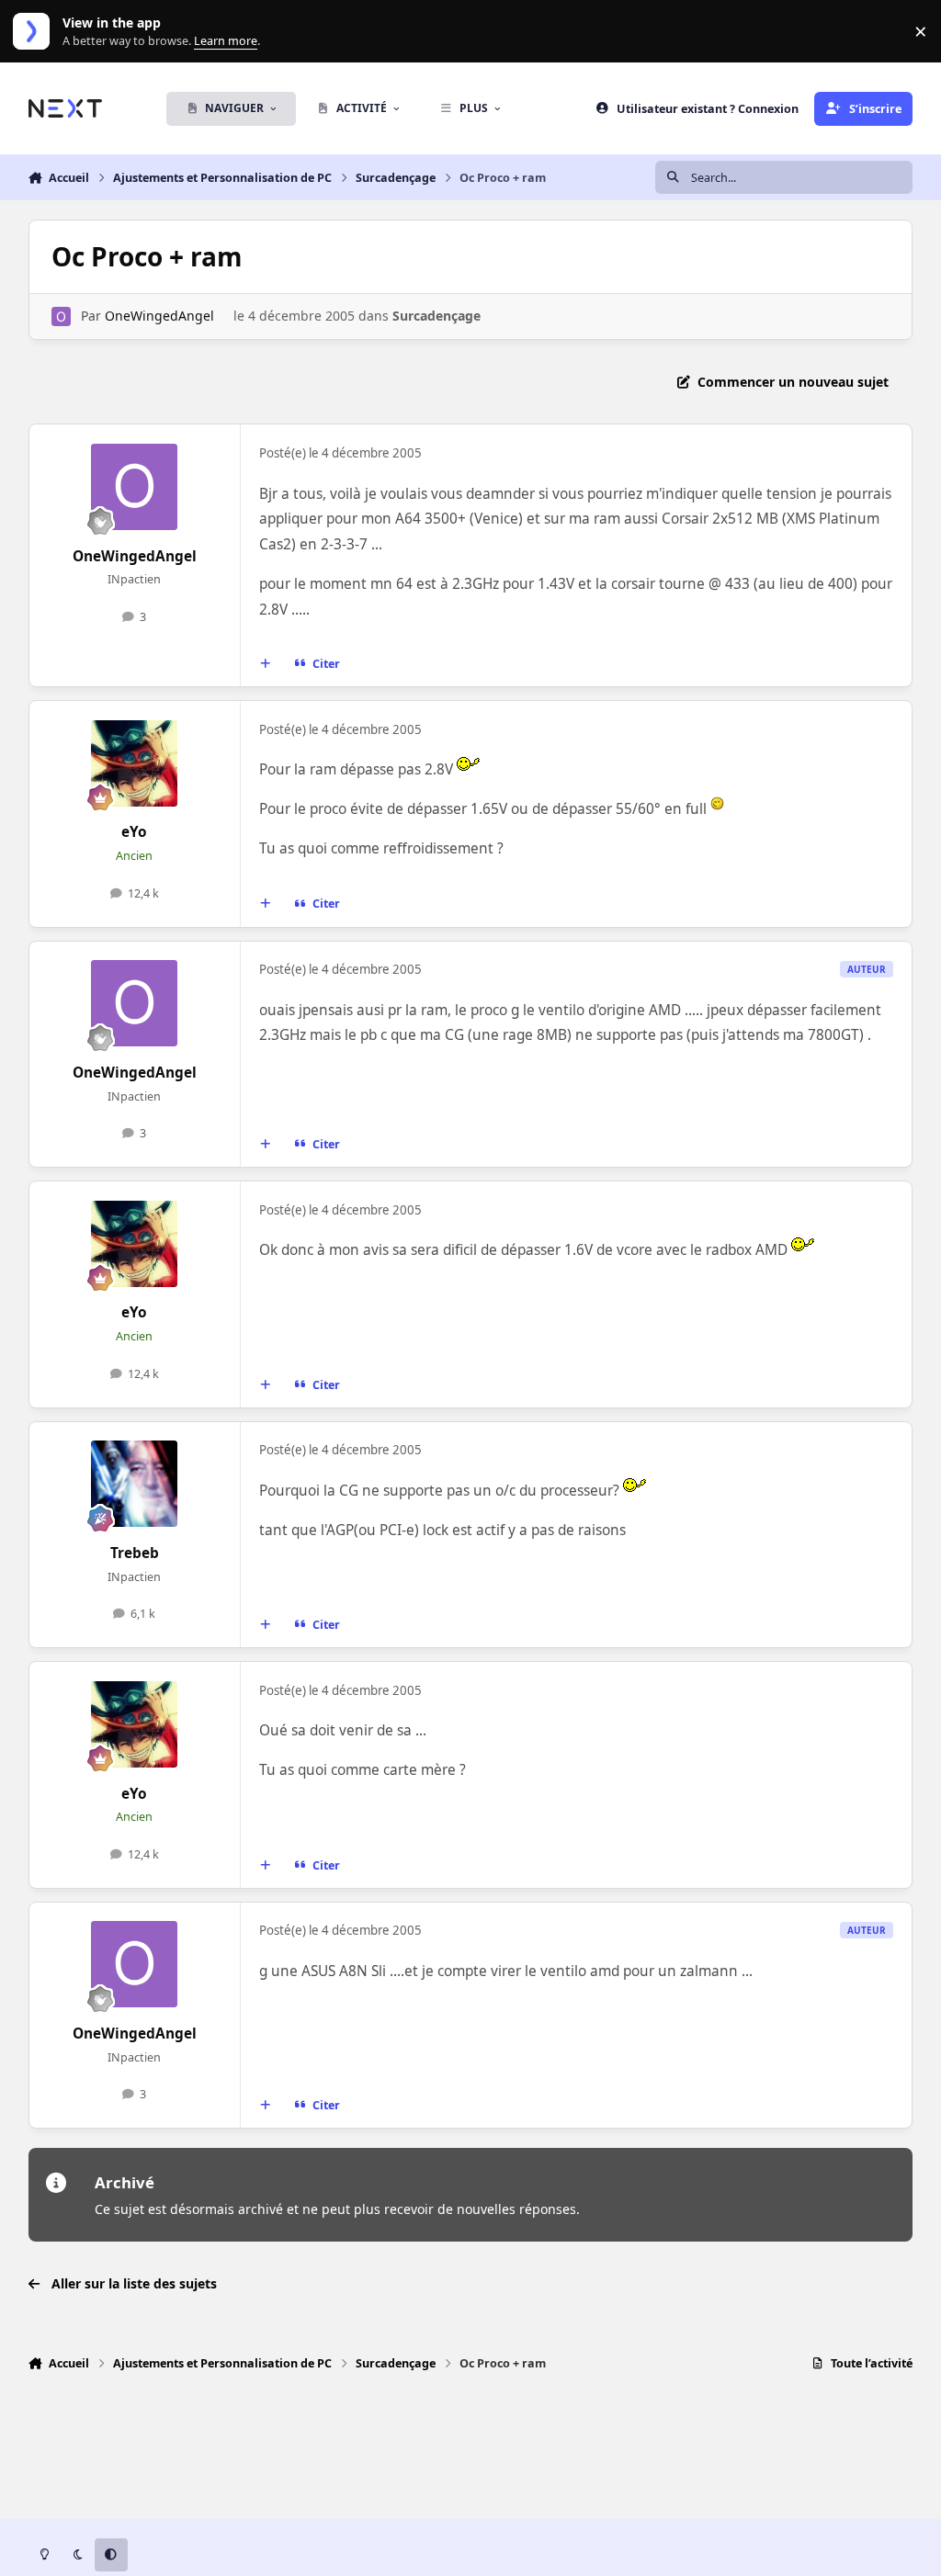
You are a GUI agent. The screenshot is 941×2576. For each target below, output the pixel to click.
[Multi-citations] (265, 664)
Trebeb (135, 1553)
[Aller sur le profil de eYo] (134, 763)
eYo (134, 832)
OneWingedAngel (159, 316)
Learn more (35, 32)
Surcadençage (436, 316)
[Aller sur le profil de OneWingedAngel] (61, 316)
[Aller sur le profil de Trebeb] (134, 1484)
